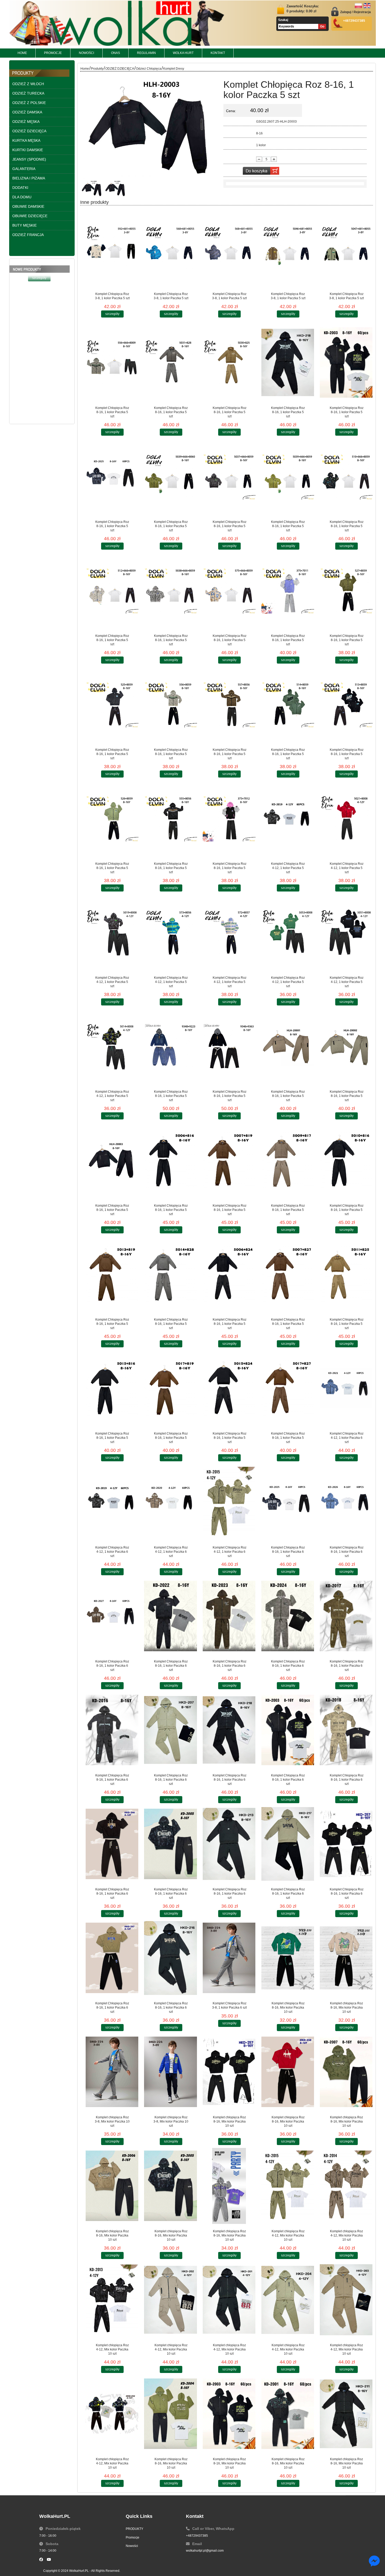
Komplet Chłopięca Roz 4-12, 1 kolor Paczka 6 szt (347, 1438)
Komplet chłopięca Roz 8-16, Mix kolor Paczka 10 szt (288, 2008)
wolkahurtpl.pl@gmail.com (205, 2551)
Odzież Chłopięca (149, 69)
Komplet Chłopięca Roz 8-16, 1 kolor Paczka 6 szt (288, 1552)
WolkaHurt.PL (79, 2571)
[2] (92, 188)
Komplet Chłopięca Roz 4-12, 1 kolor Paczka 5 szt (288, 868)
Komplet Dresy (174, 69)
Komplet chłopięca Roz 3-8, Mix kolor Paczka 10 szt (112, 2121)
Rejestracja (362, 12)
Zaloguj (346, 12)
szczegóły (39, 317)
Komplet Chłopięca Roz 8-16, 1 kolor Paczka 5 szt (112, 412)
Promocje (133, 2537)
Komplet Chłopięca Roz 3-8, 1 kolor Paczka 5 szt (112, 296)
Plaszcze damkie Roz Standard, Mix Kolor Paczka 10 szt (39, 300)
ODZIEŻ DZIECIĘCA (120, 69)
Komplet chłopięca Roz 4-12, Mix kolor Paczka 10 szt (288, 2235)
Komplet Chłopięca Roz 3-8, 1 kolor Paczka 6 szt (229, 2005)
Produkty (97, 69)
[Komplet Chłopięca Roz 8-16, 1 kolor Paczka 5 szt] (150, 74)
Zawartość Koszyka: (303, 9)
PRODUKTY (134, 2529)
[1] (115, 188)
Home (85, 69)
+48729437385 (197, 2536)
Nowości (132, 2546)
